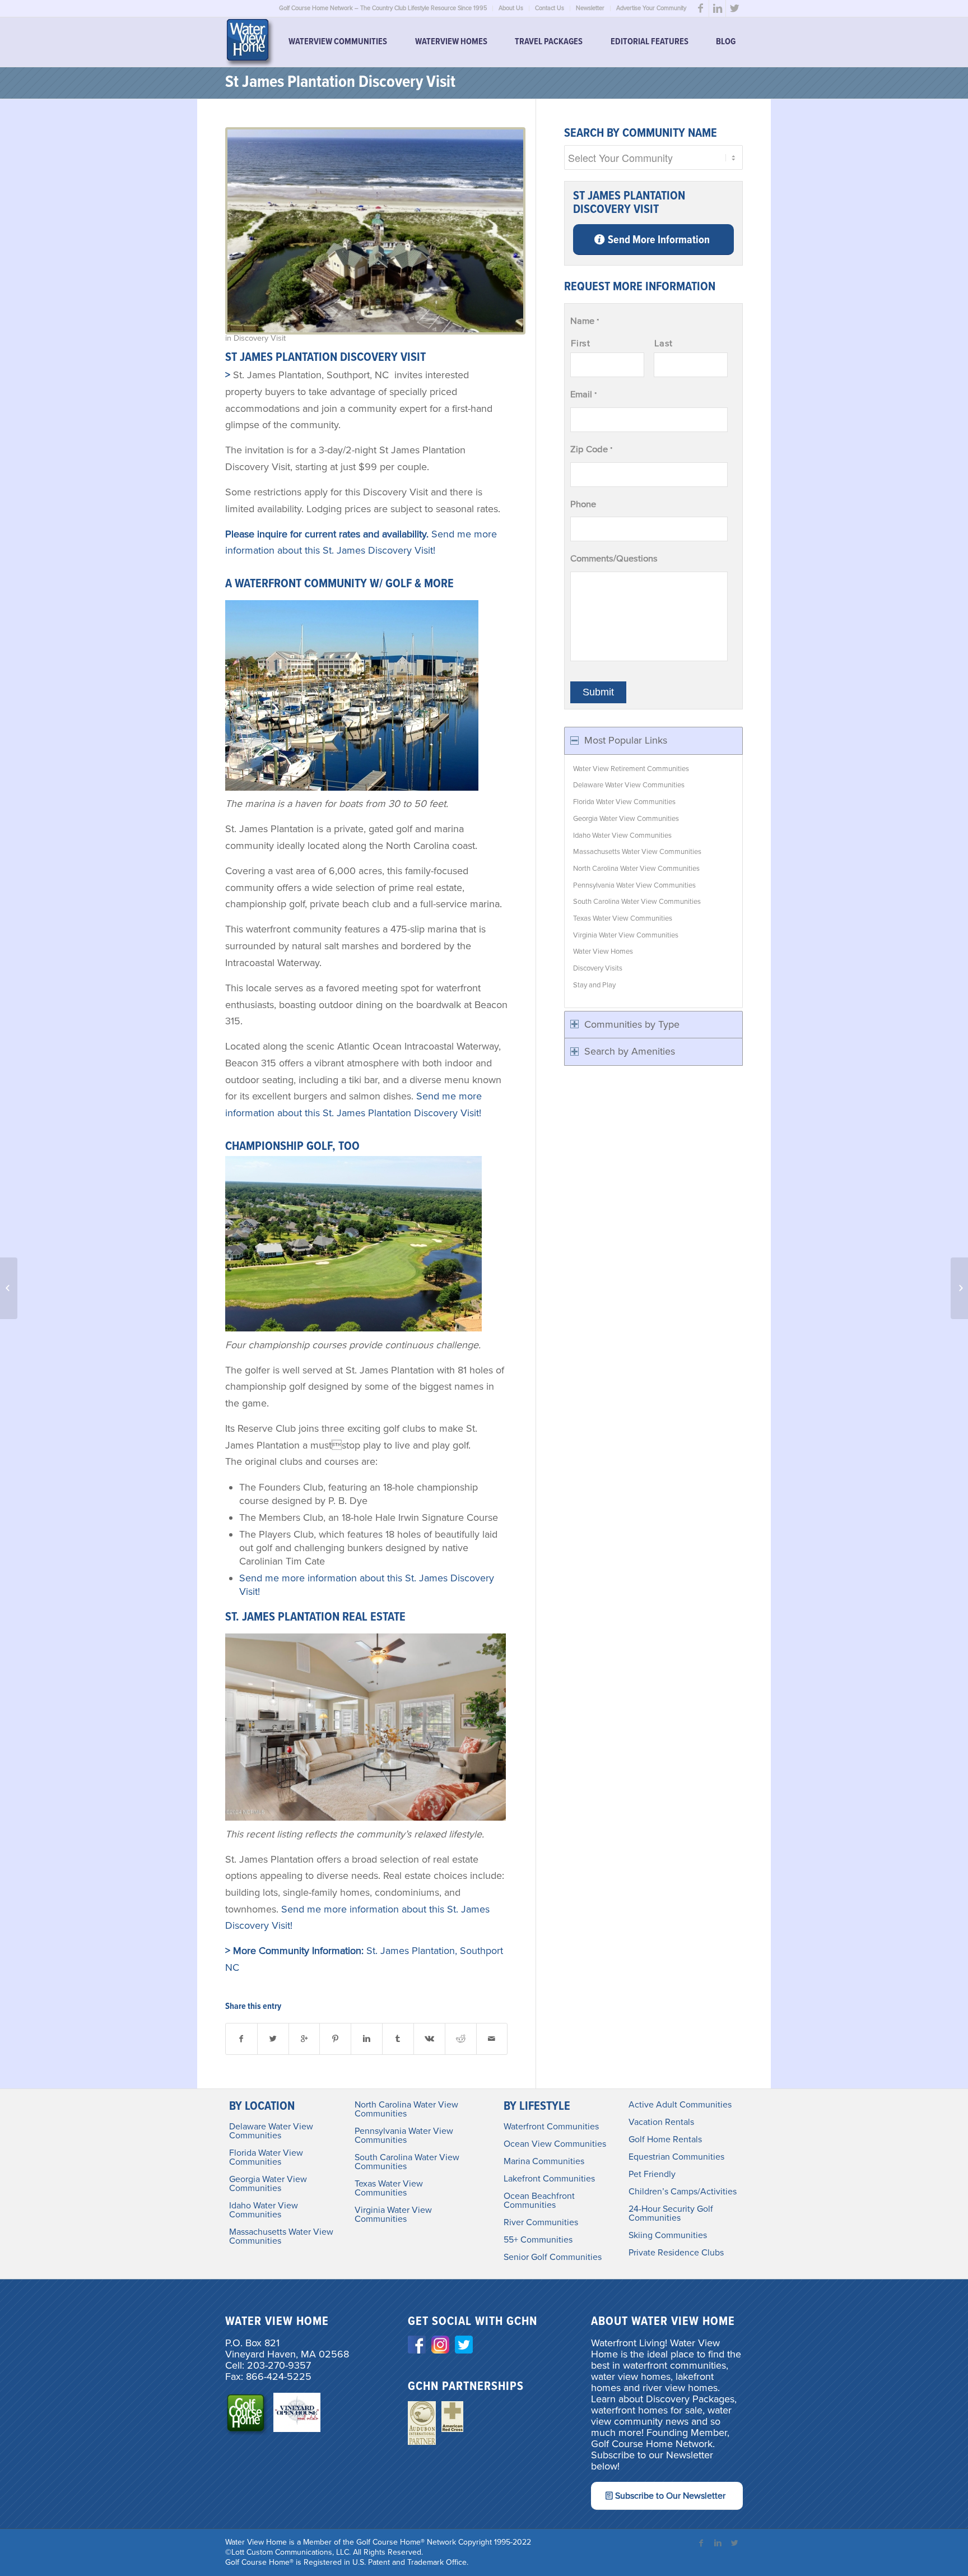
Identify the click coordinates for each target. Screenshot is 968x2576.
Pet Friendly (652, 2174)
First (580, 344)
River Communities (541, 2222)
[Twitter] (734, 8)
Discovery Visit (260, 338)
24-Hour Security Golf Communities (671, 2213)
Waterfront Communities (551, 2127)
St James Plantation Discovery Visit (340, 83)
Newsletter (590, 8)
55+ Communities (538, 2240)
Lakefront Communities (549, 2179)
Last (664, 344)
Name (585, 321)
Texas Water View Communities (623, 918)
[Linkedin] (717, 8)
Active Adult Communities (680, 2105)
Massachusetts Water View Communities (637, 852)
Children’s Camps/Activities (683, 2192)
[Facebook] (701, 8)
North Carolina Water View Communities (636, 869)
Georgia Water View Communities (626, 819)
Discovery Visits (598, 968)
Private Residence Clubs (676, 2253)
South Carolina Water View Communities (637, 902)
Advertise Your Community (651, 8)
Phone (583, 504)
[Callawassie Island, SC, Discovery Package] (9, 1288)
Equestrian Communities (676, 2157)
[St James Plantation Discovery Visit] (375, 231)
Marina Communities (544, 2161)
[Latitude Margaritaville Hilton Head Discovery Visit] (959, 1288)
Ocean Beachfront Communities (539, 2201)
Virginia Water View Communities (626, 935)
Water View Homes (603, 952)
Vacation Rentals (661, 2122)
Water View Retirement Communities (631, 769)
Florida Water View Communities (624, 802)
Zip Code (591, 449)
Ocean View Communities (555, 2144)
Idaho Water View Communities (622, 836)
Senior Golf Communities (553, 2257)
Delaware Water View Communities (629, 785)
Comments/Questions (614, 559)
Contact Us (550, 8)
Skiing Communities (668, 2235)
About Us (511, 8)
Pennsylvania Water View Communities (634, 885)
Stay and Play (594, 985)
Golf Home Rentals (665, 2139)
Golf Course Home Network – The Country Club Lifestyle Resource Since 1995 (383, 8)
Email (583, 394)
